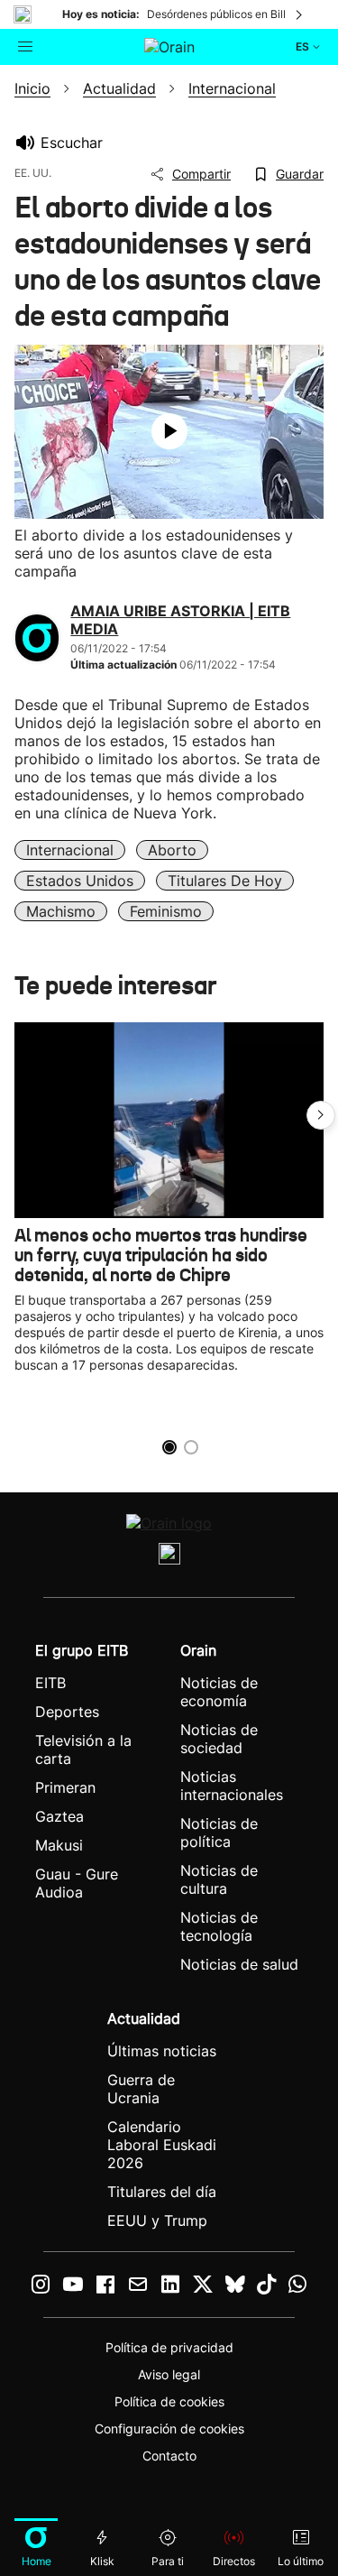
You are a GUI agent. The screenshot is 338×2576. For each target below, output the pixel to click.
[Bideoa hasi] (169, 431)
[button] (321, 1115)
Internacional (70, 850)
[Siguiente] (300, 14)
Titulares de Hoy (225, 881)
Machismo (61, 911)
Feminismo (166, 911)
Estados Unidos (80, 881)
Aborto (172, 850)
